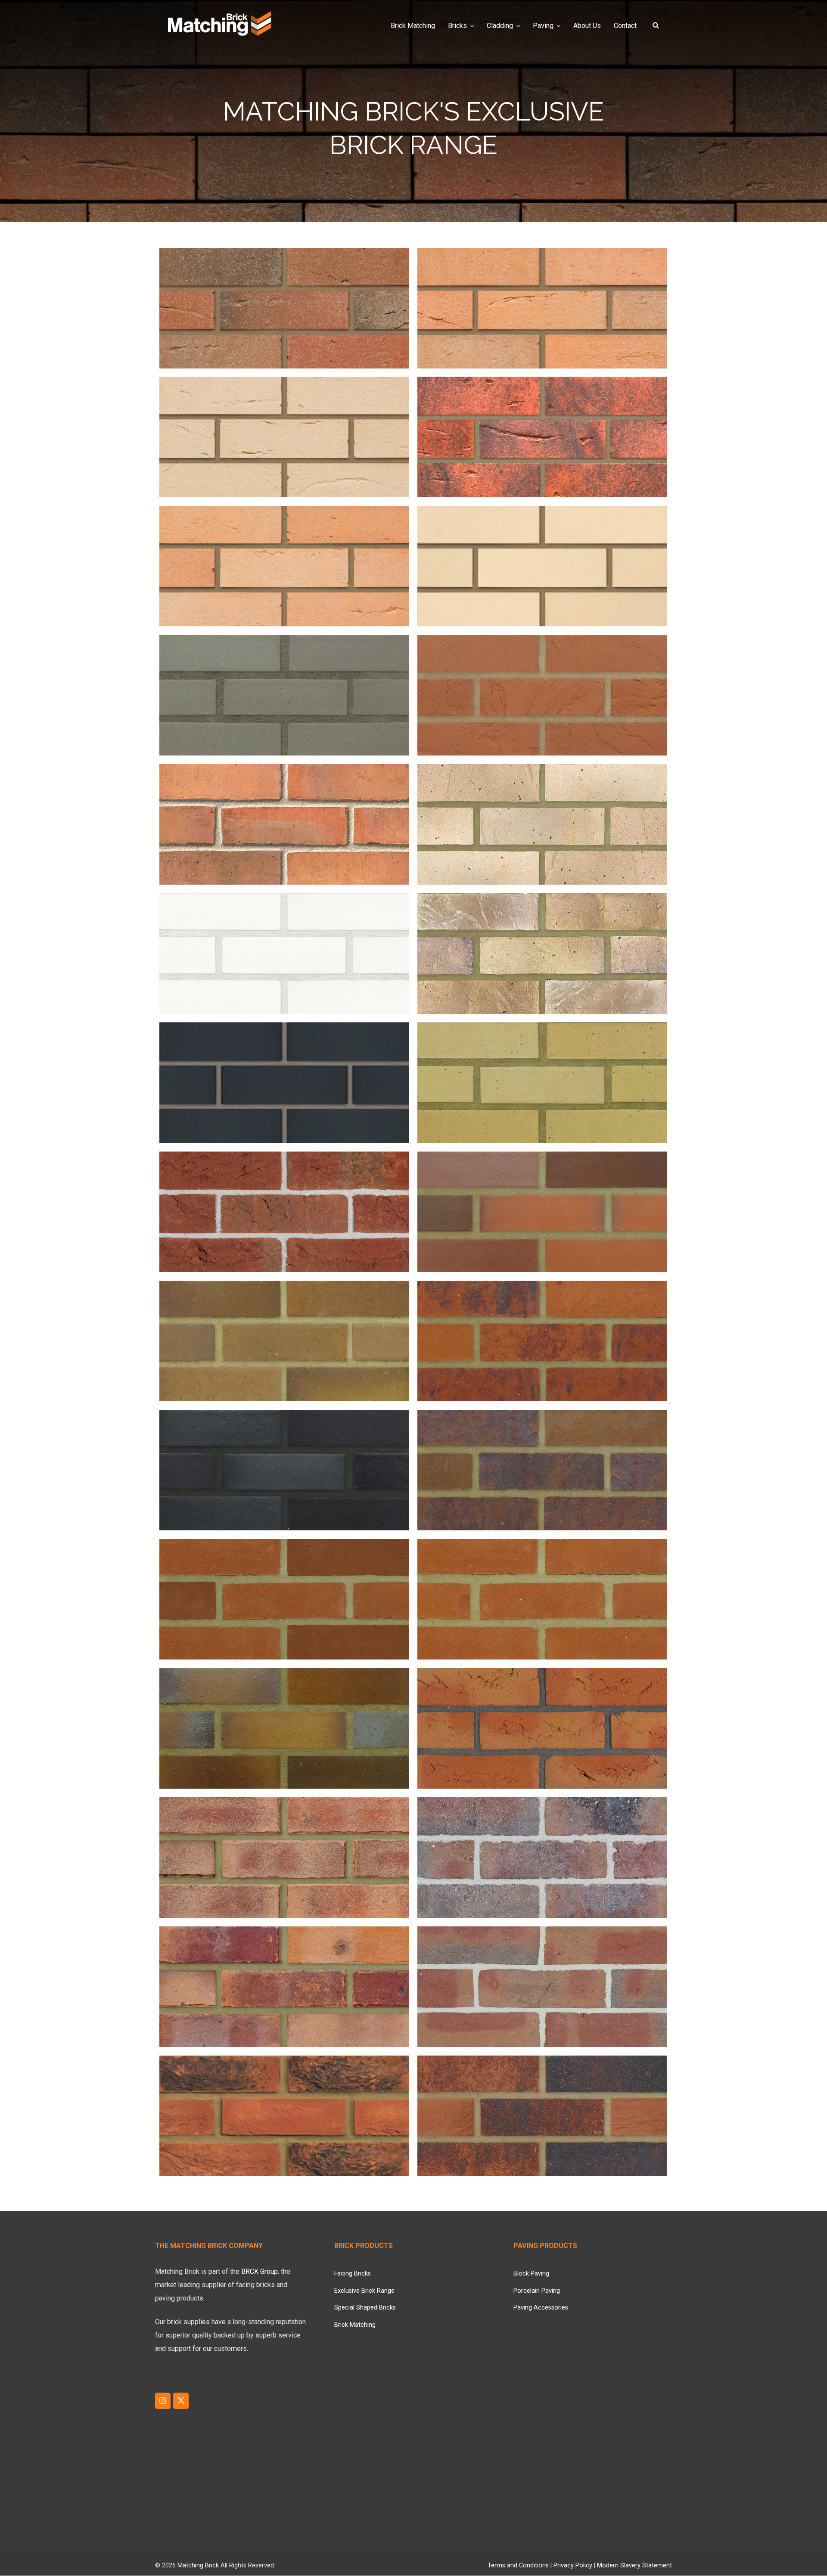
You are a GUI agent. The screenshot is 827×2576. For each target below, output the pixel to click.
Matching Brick (198, 2565)
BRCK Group (260, 2271)
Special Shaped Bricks (365, 2308)
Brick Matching (355, 2325)
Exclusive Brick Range (364, 2291)
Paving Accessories (541, 2308)
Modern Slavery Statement (634, 2565)
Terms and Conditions (518, 2565)
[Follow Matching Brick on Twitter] (181, 2401)
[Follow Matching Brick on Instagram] (163, 2401)
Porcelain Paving (537, 2291)
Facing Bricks (353, 2274)
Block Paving (531, 2274)
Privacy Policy (573, 2565)
